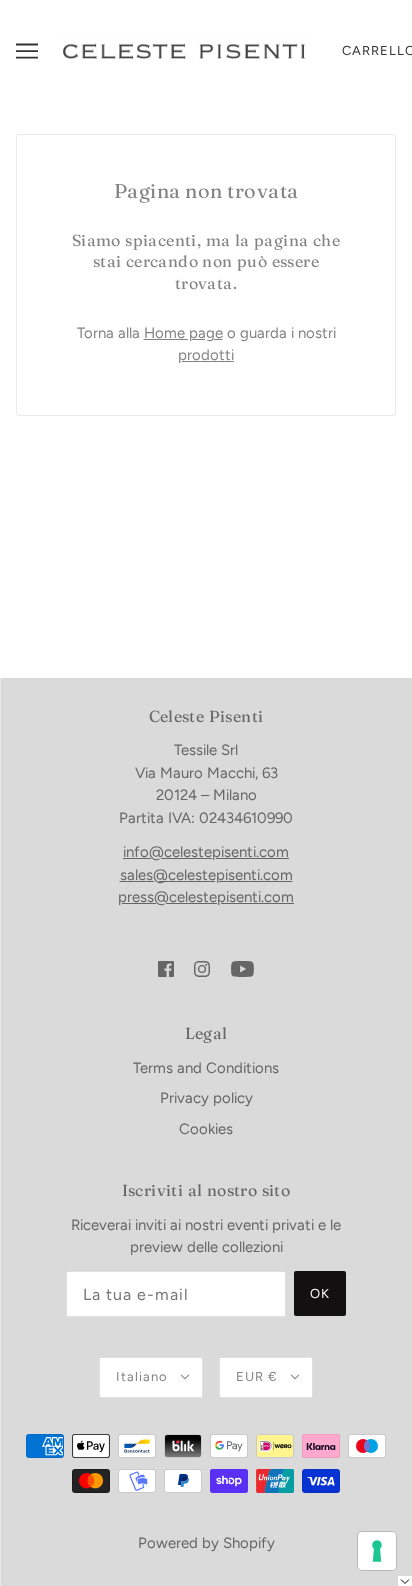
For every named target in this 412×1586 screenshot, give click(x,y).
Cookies (206, 1129)
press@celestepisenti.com (206, 897)
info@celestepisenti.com (206, 852)
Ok (320, 1293)
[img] (166, 968)
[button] (405, 1581)
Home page (183, 333)
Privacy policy (206, 1098)
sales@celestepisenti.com (206, 875)
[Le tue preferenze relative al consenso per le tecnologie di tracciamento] (377, 1551)
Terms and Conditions (206, 1068)
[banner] (184, 50)
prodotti (206, 355)
